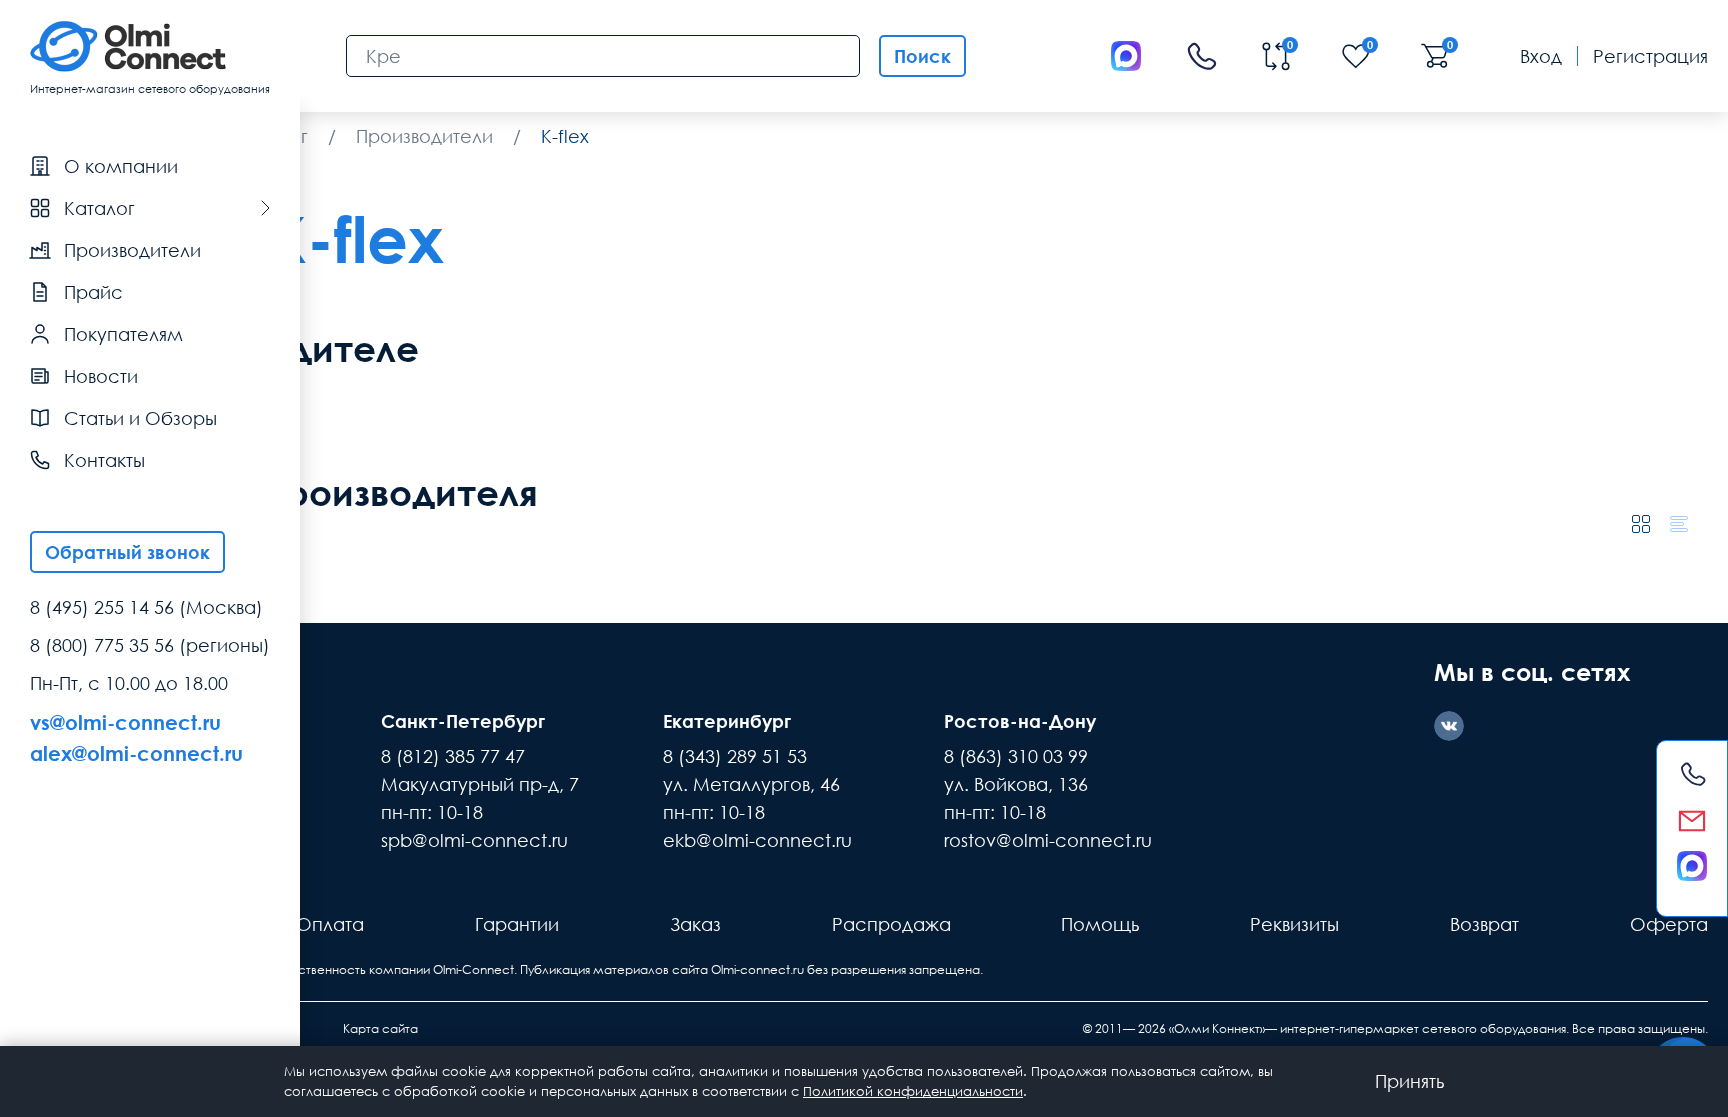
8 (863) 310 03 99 (1016, 756)
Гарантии (517, 924)
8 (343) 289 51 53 (735, 756)
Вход (1541, 56)
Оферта (1669, 924)
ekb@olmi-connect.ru (757, 840)
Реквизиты (1294, 924)
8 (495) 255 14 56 (102, 607)
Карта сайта (380, 1028)
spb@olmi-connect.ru (474, 840)
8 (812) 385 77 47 (453, 756)
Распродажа (891, 924)
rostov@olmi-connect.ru (1048, 840)
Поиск (922, 56)
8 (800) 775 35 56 (102, 645)
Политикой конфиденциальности (913, 1091)
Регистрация (1650, 56)
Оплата (330, 924)
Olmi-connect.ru (757, 969)
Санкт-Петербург (463, 721)
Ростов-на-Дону (1020, 721)
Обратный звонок (127, 552)
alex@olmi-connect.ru (136, 753)
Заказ (695, 924)
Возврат (1484, 924)
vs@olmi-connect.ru (125, 722)
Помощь (1100, 924)
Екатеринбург (727, 721)
